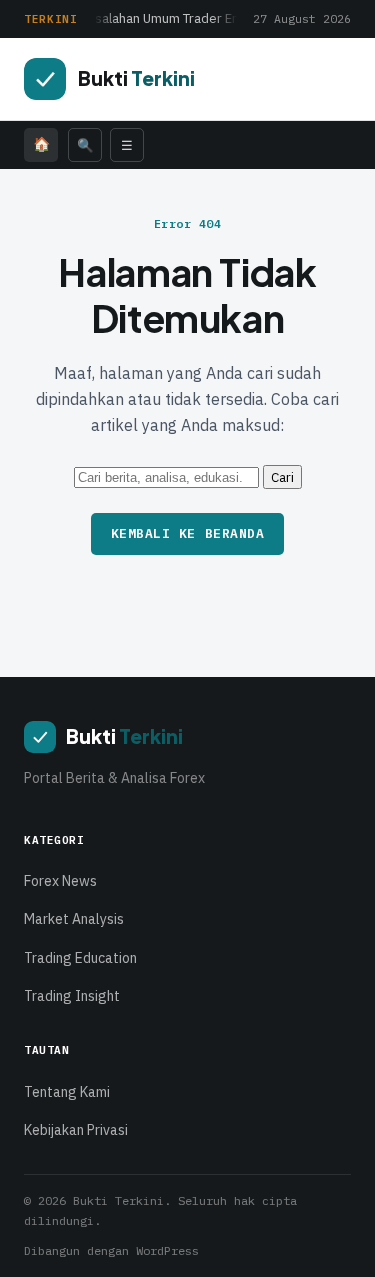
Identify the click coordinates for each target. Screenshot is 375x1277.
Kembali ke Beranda (187, 533)
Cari (282, 477)
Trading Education (80, 958)
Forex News (60, 881)
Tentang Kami (67, 1092)
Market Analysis (74, 919)
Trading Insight (72, 996)
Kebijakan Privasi (76, 1130)
